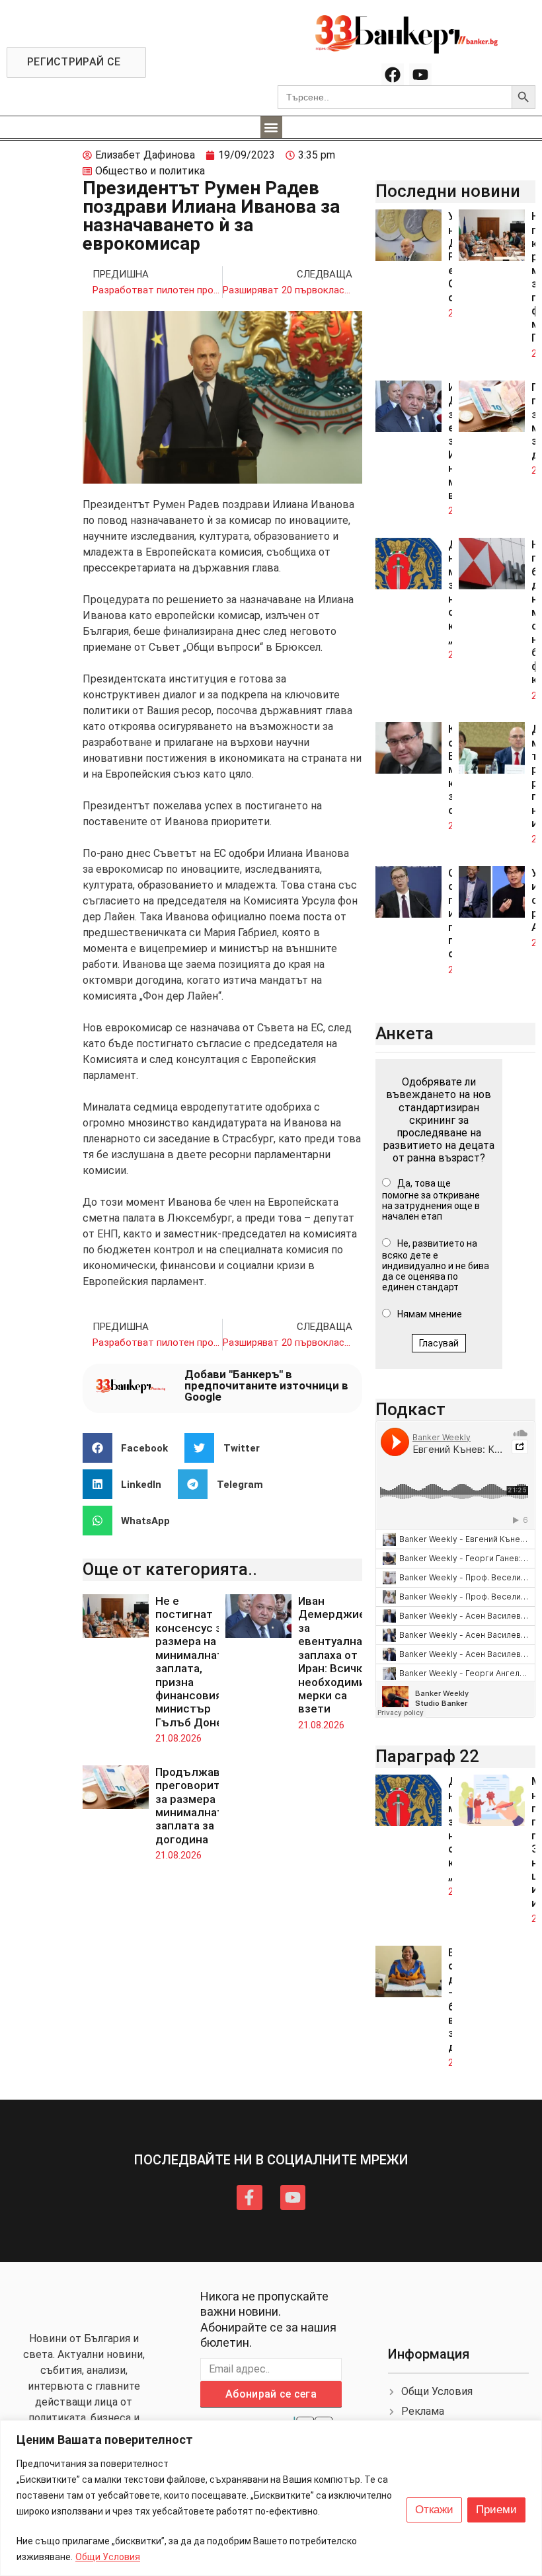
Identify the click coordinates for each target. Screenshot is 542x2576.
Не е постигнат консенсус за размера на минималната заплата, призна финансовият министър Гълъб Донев (192, 1662)
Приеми (496, 2510)
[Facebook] (393, 75)
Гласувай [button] (439, 1343)
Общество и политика (150, 171)
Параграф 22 (427, 1756)
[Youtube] (420, 75)
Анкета (405, 1033)
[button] (271, 127)
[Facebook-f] (249, 2197)
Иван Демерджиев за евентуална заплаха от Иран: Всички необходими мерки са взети (335, 1655)
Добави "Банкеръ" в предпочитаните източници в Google (266, 1385)
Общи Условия (108, 2557)
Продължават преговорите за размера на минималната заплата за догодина (194, 1806)
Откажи (434, 2510)
